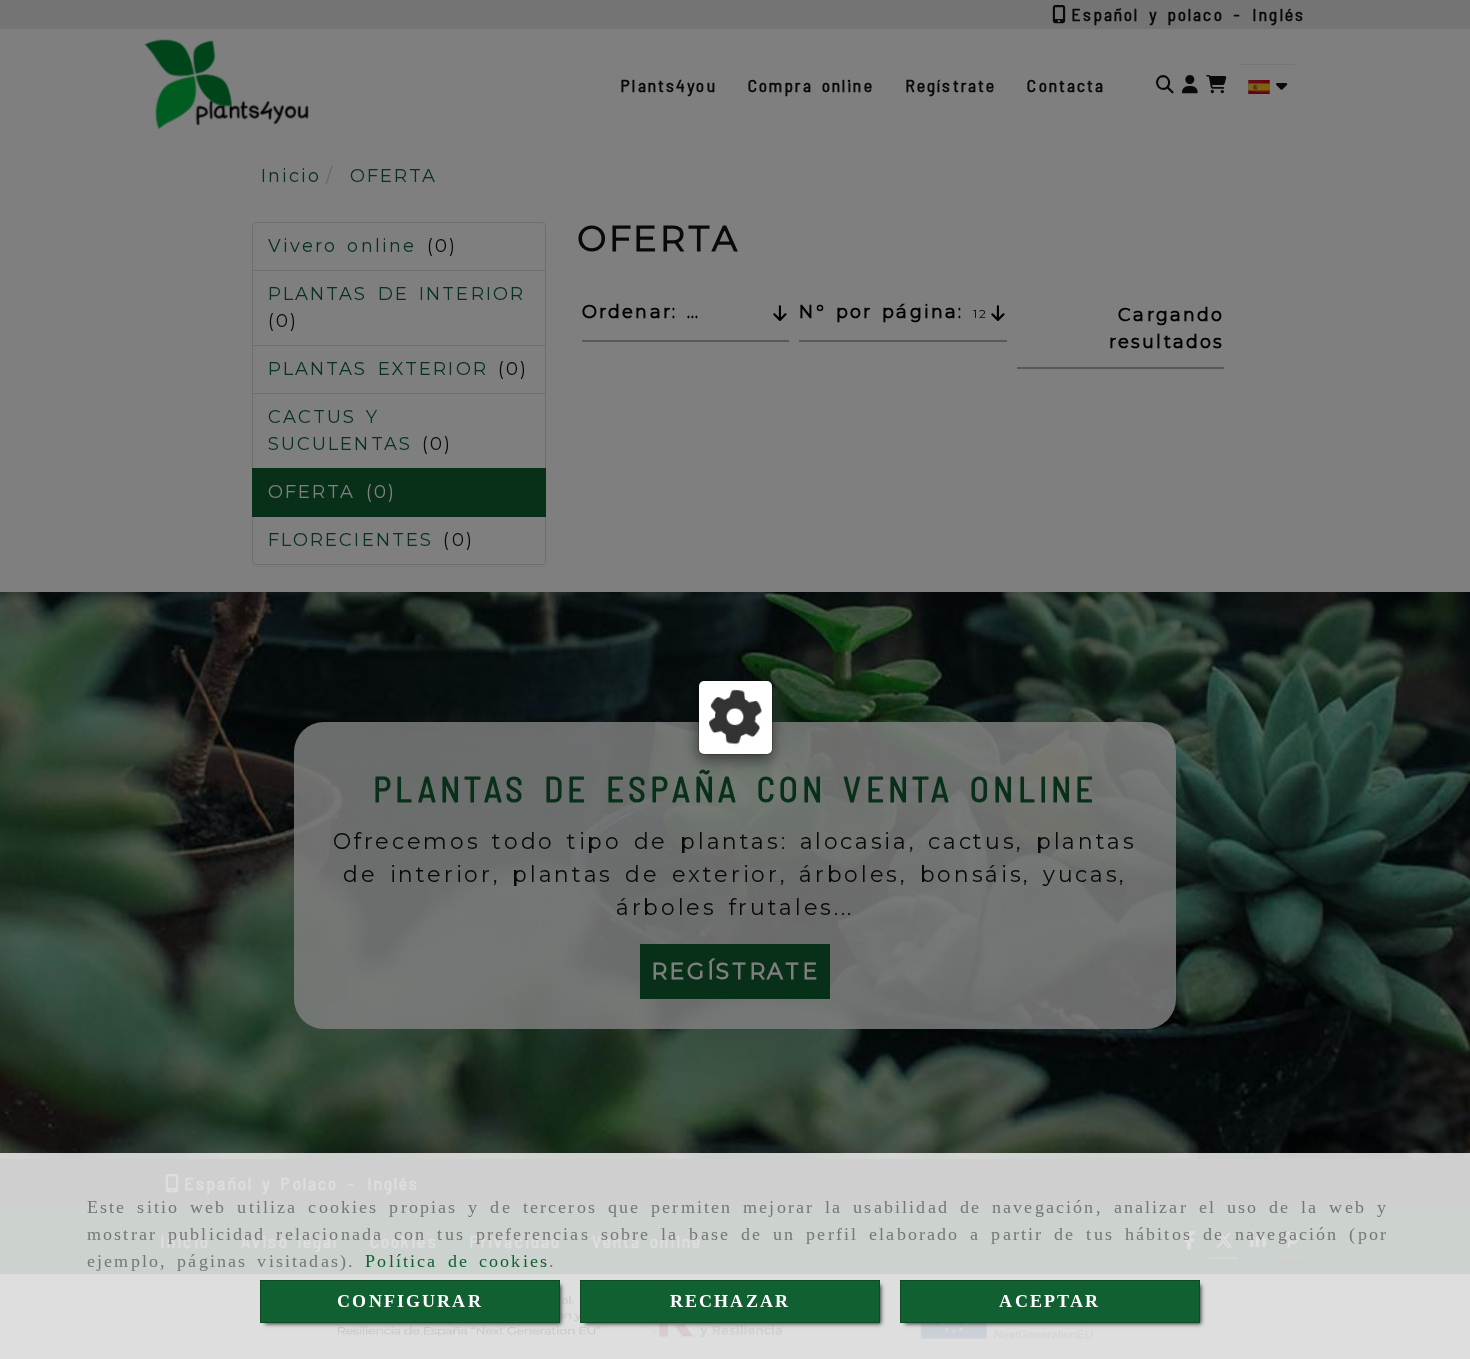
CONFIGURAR (410, 1301)
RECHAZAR (730, 1301)
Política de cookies (457, 1261)
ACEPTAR (1049, 1301)
